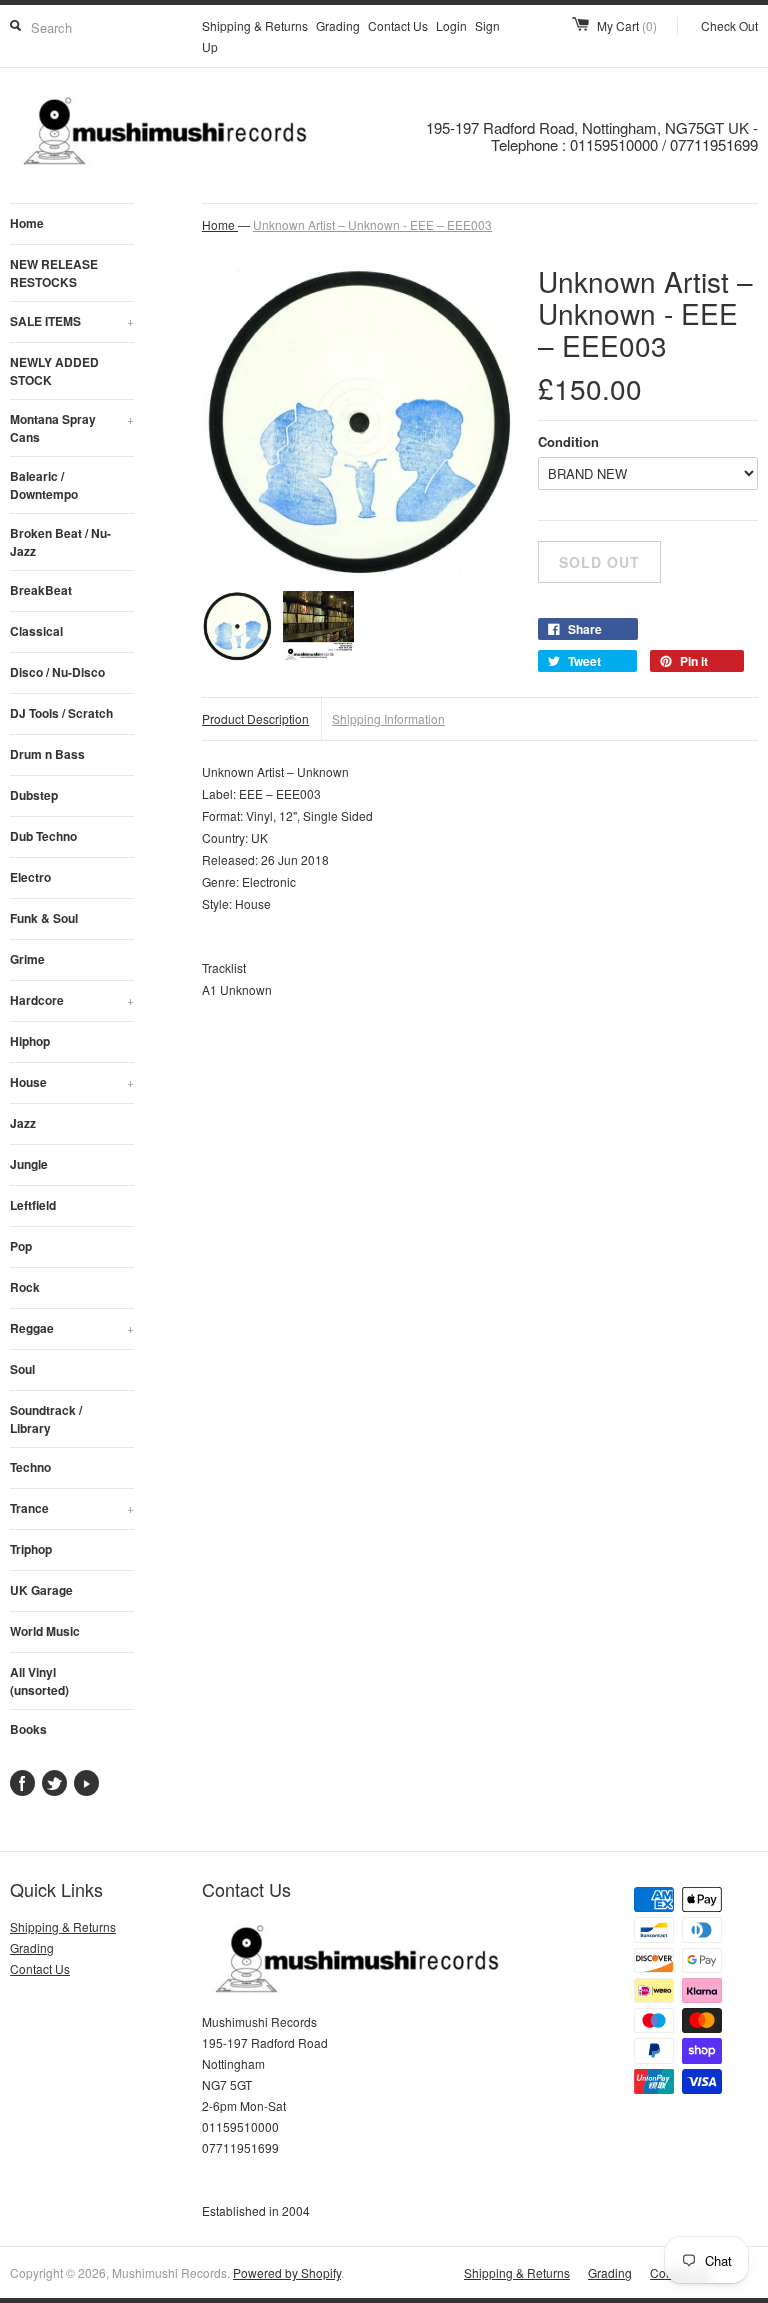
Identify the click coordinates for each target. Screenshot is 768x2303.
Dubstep (34, 795)
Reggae (72, 1328)
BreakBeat (41, 590)
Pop (21, 1246)
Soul (22, 1369)
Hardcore (72, 1000)
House (72, 1082)
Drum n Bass (47, 754)
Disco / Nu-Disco (57, 672)
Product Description (255, 718)
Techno (30, 1467)
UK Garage (41, 1590)
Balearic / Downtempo (44, 485)
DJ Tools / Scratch (61, 713)
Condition (568, 441)
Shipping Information (388, 718)
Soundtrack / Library (46, 1419)
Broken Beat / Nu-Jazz (60, 542)
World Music (45, 1631)
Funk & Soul (44, 918)
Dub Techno (43, 836)
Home (27, 223)
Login (451, 25)
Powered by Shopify (287, 2272)
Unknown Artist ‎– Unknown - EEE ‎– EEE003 (372, 224)
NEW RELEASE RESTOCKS (54, 273)
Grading (338, 25)
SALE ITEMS (72, 321)
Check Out (729, 25)
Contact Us (398, 25)
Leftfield (33, 1205)
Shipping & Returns (255, 25)
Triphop (31, 1549)
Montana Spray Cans (72, 428)
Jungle (29, 1164)
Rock (25, 1287)
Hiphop (30, 1041)
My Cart (627, 25)
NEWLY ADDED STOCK (54, 371)
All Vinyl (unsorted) (39, 1681)
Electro (30, 877)
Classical (36, 631)
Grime (27, 959)
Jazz (23, 1123)
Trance (72, 1508)
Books (28, 1729)
